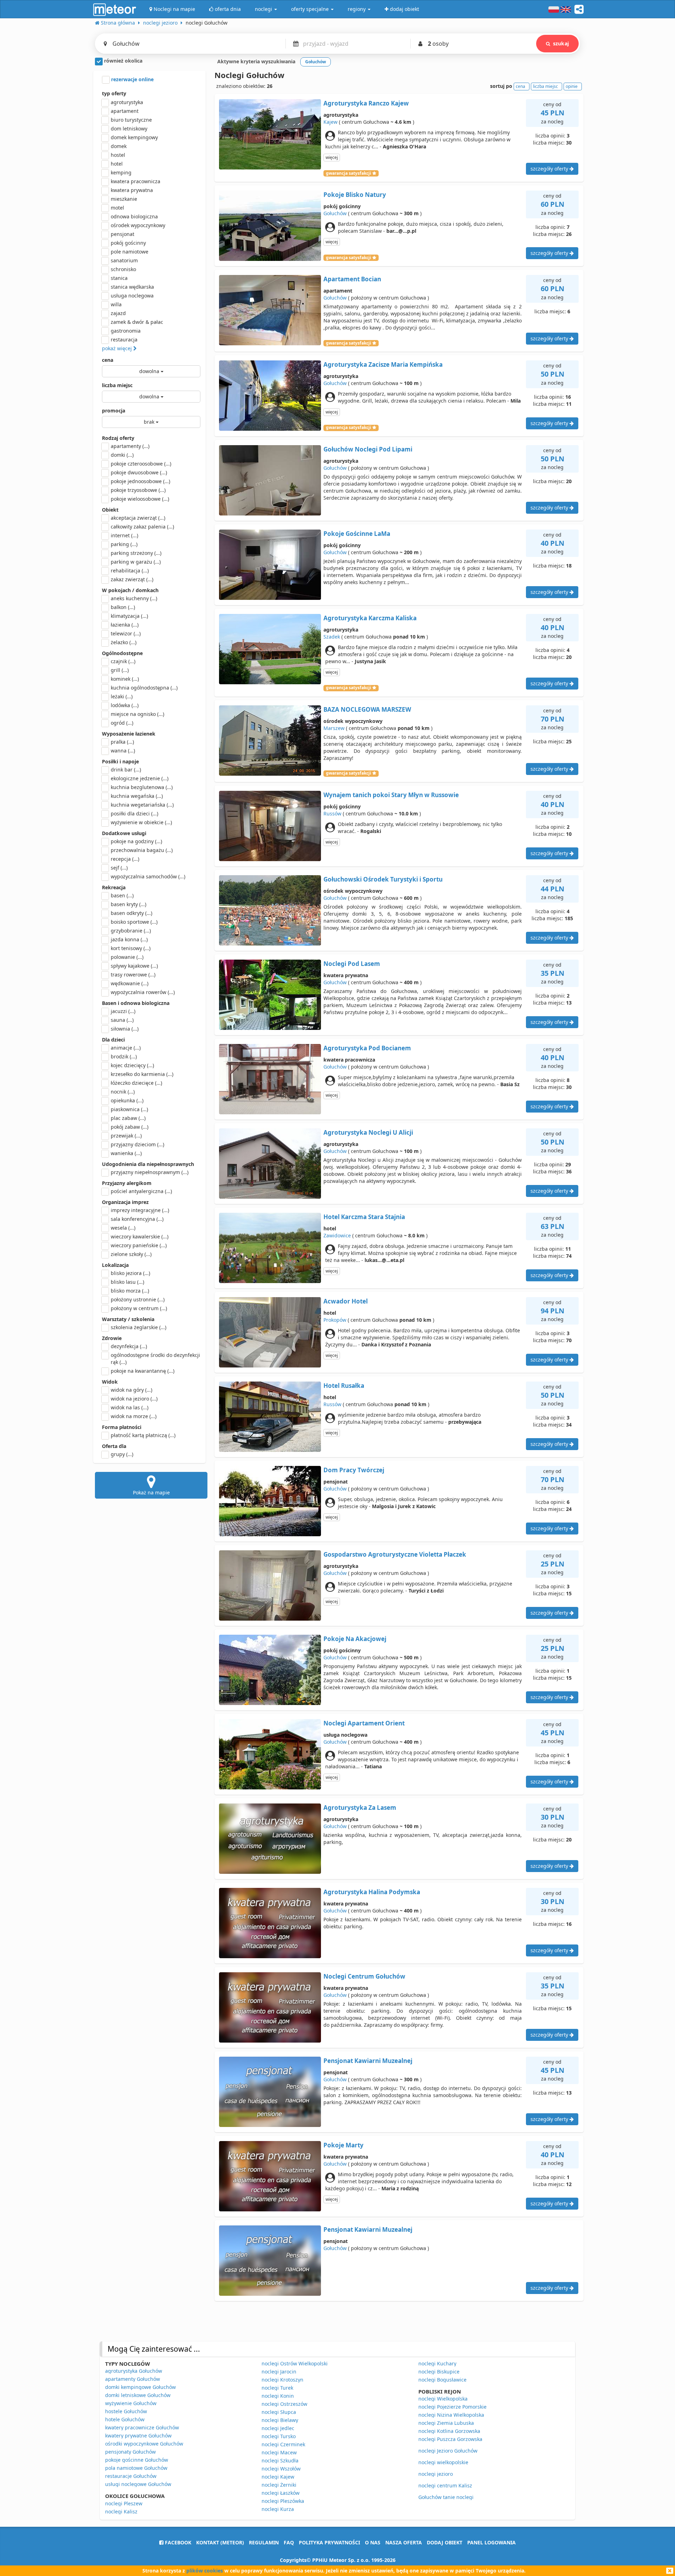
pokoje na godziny (136, 841)
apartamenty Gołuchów (133, 2379)
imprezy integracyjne (140, 1210)
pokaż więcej (118, 348)
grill (120, 670)
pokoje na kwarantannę (143, 1371)
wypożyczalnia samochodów (148, 876)
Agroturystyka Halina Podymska (372, 1892)
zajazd (118, 313)
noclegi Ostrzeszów (284, 2404)
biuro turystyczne (131, 120)
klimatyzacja (129, 616)
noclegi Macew (279, 2452)
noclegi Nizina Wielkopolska (451, 2415)
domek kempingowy (134, 137)
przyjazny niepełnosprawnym (150, 1172)
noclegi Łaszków (281, 2493)
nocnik (123, 1092)
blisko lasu (127, 1282)
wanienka (126, 1153)
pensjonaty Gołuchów (130, 2452)
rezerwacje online (132, 79)
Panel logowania (491, 2542)
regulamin (264, 2542)
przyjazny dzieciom (137, 1144)
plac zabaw (128, 1118)
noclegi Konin (278, 2396)
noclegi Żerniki (279, 2485)
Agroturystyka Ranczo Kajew (366, 103)
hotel (117, 164)
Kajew (330, 122)
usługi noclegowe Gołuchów (138, 2484)
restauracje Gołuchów (131, 2476)
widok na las (130, 1407)
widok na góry (131, 1390)
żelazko (124, 642)
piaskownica (129, 1109)
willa (116, 304)
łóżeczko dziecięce (136, 1083)
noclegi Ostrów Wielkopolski (295, 2363)
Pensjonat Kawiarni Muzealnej (368, 2061)
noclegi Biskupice (439, 2372)
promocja (114, 411)
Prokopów (335, 1320)
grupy (122, 1454)
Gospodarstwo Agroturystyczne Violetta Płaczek (395, 1554)
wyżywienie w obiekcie (141, 822)
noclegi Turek (277, 2388)
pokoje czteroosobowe (141, 464)
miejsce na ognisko (137, 714)
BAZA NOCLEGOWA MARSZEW (367, 709)
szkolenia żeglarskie (139, 1327)
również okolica (123, 61)
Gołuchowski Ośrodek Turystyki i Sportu (383, 879)
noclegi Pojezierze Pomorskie (452, 2407)
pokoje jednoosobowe (140, 481)
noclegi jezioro (436, 2474)
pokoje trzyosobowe (138, 490)
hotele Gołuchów (125, 2419)
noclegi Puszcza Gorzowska (450, 2439)
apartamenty (130, 446)
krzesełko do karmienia (142, 1074)
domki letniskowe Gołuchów (138, 2395)
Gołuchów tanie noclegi (446, 2497)
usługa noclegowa (132, 296)
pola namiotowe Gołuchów (136, 2468)
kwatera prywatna (132, 190)
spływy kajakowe (134, 966)
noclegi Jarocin (279, 2372)
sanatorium (124, 260)
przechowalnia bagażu (142, 850)
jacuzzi (123, 1011)
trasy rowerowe (133, 975)
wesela (123, 1228)
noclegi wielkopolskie (443, 2462)
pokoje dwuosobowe (139, 472)
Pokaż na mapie (151, 1492)
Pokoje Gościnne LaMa (357, 534)
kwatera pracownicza (136, 181)
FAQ (289, 2542)
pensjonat (123, 234)
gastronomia (126, 331)
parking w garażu (136, 562)
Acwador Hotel (346, 1301)
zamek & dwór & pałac (137, 322)
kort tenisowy (131, 948)
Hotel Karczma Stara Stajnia (364, 1217)
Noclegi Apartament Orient (364, 1723)
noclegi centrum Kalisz (445, 2485)
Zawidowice (337, 1235)
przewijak (126, 1136)
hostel (118, 155)
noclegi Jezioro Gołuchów (448, 2451)
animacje (126, 1048)
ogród (122, 723)
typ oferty (114, 93)
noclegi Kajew (278, 2477)
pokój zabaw (130, 1127)
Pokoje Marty (343, 2145)
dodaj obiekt (445, 2542)
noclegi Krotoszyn (282, 2380)
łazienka (125, 625)
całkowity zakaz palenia (142, 527)
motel (117, 208)
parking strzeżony (136, 553)
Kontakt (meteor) (220, 2542)
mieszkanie (124, 199)
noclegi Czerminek (283, 2444)
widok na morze (134, 1416)
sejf (119, 868)
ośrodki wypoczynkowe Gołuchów (144, 2444)
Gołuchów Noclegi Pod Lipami (368, 449)
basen (122, 895)
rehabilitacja (130, 571)
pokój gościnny (128, 243)
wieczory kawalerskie (140, 1236)
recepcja (125, 859)
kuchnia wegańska (137, 796)
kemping (121, 172)
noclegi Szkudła (280, 2460)
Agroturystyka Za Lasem (360, 1808)
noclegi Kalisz (121, 2511)
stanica (119, 278)
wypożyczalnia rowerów (143, 992)
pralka (122, 742)
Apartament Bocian (352, 279)
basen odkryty (131, 913)
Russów (332, 813)
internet (124, 535)
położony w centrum (139, 1308)
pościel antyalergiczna (141, 1191)
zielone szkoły (131, 1254)
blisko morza (130, 1291)
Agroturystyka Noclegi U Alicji (368, 1132)
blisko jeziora (130, 1273)
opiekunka (127, 1100)
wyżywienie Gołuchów (131, 2403)
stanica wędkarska (132, 287)
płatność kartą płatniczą (143, 1435)
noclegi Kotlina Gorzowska (449, 2431)
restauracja (124, 339)
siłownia (125, 1029)
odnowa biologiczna (134, 216)
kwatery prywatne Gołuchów (138, 2436)
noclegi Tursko (279, 2436)
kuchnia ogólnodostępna (144, 688)
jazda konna (129, 939)
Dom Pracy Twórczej (354, 1470)
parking (124, 544)
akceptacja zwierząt (138, 518)
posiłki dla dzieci (134, 813)
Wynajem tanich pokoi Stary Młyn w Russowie (391, 795)
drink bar (126, 770)
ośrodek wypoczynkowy (138, 225)
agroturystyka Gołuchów (134, 2371)
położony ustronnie (138, 1299)
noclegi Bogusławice (442, 2380)
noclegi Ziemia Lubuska (446, 2423)
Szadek (332, 637)
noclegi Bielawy (280, 2420)
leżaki (122, 696)
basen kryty (128, 904)
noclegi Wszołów (281, 2469)
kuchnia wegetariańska (142, 805)
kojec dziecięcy (132, 1065)
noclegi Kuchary (437, 2363)
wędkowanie (130, 983)
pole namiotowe (130, 252)
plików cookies (205, 2571)
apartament (125, 111)
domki (122, 455)
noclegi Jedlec (278, 2428)
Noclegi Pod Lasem (352, 964)
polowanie (127, 957)
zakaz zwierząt (132, 579)
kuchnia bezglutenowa (142, 787)
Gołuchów (335, 213)
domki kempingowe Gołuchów (140, 2387)
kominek (125, 679)
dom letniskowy (129, 129)
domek (119, 146)
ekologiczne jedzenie (140, 778)
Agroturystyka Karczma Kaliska (370, 618)
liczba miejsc (117, 385)
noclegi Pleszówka (283, 2501)
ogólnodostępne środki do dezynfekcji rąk (155, 1359)
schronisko (123, 269)
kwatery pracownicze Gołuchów (142, 2427)
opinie (572, 86)
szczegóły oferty (550, 169)
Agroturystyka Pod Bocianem (367, 1048)
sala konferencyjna (137, 1219)
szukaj (561, 43)
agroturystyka (127, 102)
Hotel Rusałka (344, 1386)
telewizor (126, 633)
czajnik (123, 661)
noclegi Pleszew (124, 2503)
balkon (123, 607)
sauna (122, 1020)
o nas (373, 2542)
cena (108, 360)
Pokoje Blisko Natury (355, 195)
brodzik (124, 1056)
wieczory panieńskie (139, 1245)
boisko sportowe (134, 922)
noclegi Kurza (278, 2509)
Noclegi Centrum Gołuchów (364, 1976)
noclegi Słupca (279, 2412)
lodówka (125, 705)
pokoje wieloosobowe (140, 499)
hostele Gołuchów (126, 2411)
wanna (123, 751)
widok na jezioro (134, 1399)
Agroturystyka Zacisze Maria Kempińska (383, 364)
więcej (332, 157)
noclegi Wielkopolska (443, 2399)
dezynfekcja (129, 1346)
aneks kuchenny (134, 598)
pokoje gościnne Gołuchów (137, 2460)
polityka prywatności (329, 2542)
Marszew (334, 728)
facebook (177, 2542)
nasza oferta (404, 2542)
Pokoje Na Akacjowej (355, 1639)
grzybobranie (131, 931)
